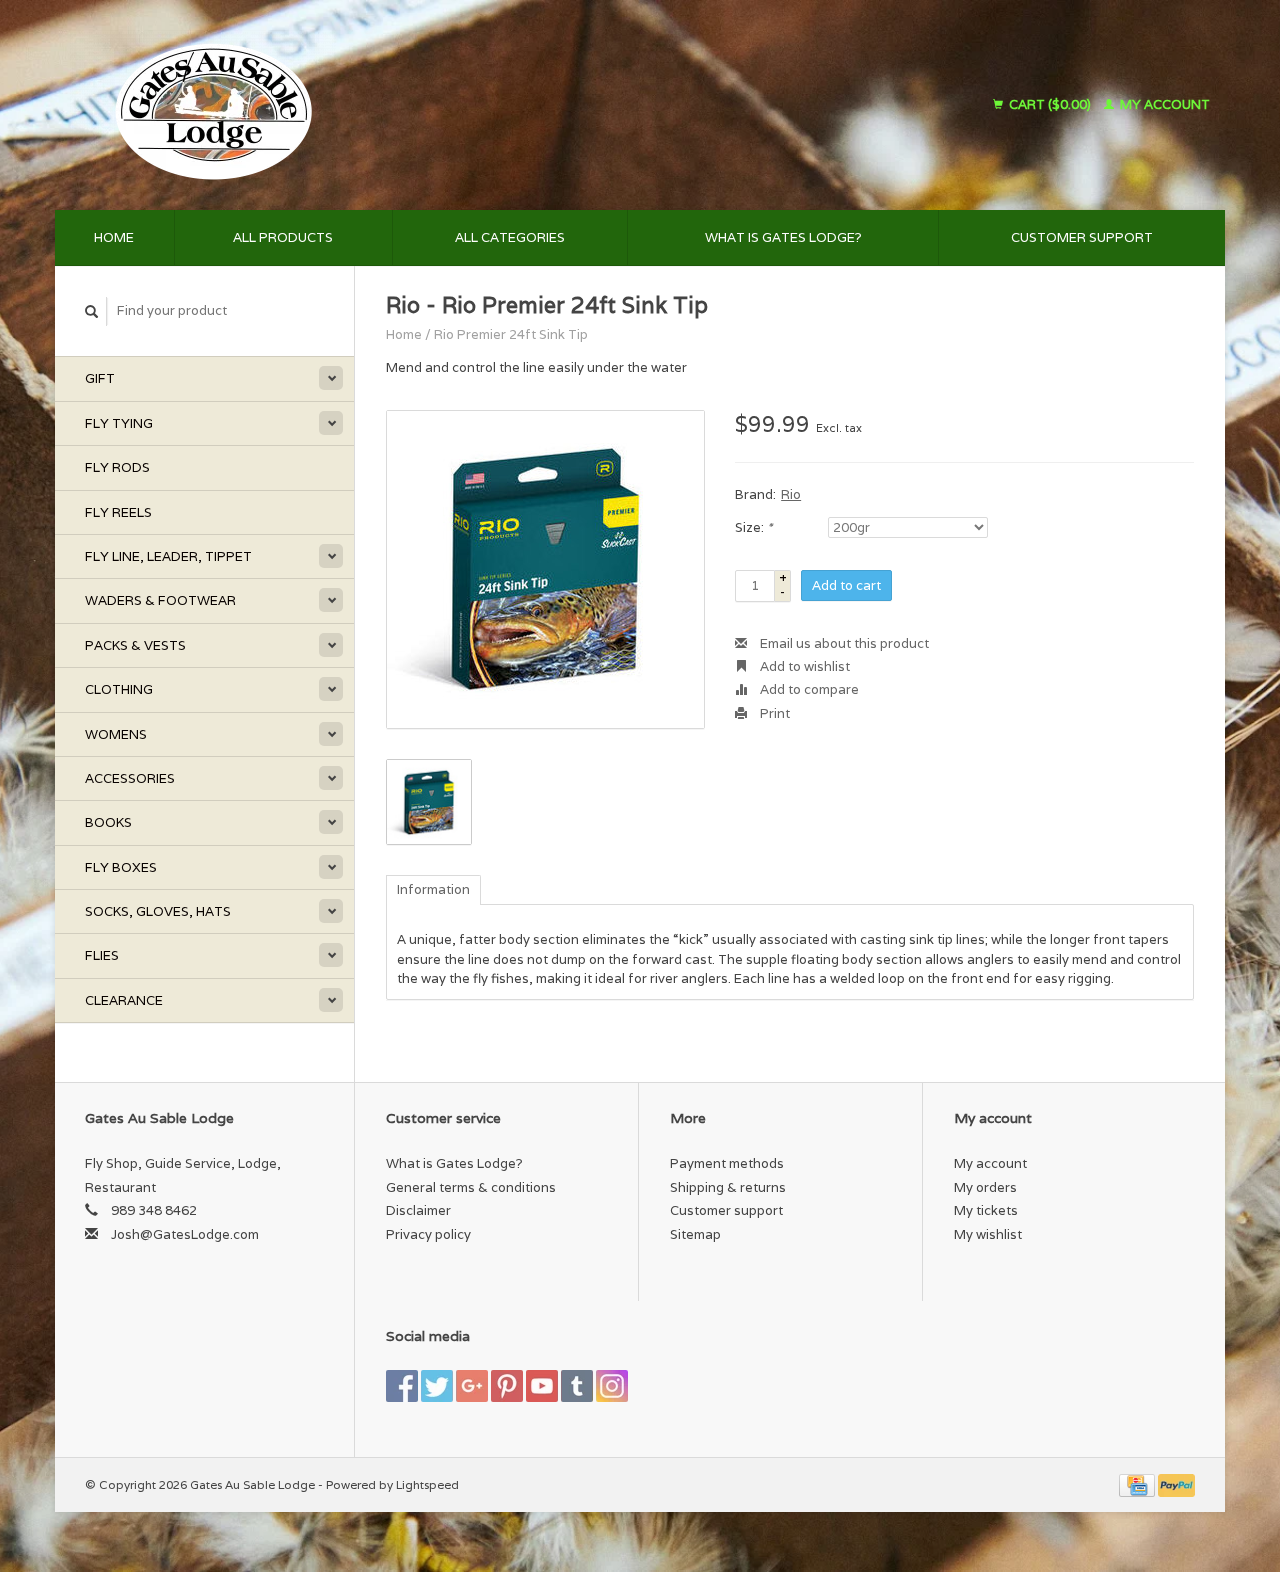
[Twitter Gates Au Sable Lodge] (437, 1386)
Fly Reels (118, 512)
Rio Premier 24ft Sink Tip (511, 334)
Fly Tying (119, 423)
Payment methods (727, 1163)
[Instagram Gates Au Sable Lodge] (612, 1386)
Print (773, 713)
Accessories (130, 778)
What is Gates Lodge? (783, 237)
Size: (753, 527)
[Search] (92, 311)
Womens (116, 734)
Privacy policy (428, 1234)
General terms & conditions (471, 1187)
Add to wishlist (803, 666)
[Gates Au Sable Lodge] (384, 105)
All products (283, 237)
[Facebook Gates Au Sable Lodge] (402, 1386)
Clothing (119, 689)
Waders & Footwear (160, 600)
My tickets (986, 1210)
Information (433, 889)
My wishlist (988, 1234)
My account (1163, 104)
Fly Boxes (121, 867)
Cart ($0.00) (1050, 104)
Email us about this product (843, 643)
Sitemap (695, 1234)
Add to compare (808, 689)
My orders (985, 1187)
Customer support (1082, 237)
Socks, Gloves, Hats (158, 911)
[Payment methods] (1138, 1484)
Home (114, 237)
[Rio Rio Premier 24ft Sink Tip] (545, 569)
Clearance (124, 1000)
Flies (102, 955)
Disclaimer (418, 1210)
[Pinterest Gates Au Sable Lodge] (507, 1386)
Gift (100, 378)
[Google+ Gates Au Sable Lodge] (472, 1386)
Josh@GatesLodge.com (185, 1234)
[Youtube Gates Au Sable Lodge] (542, 1386)
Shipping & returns (728, 1187)
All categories (510, 237)
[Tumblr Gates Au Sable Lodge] (577, 1386)
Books (108, 822)
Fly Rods (117, 467)
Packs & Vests (135, 645)
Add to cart (846, 585)
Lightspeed (427, 1484)
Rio (791, 494)
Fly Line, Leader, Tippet (168, 556)
